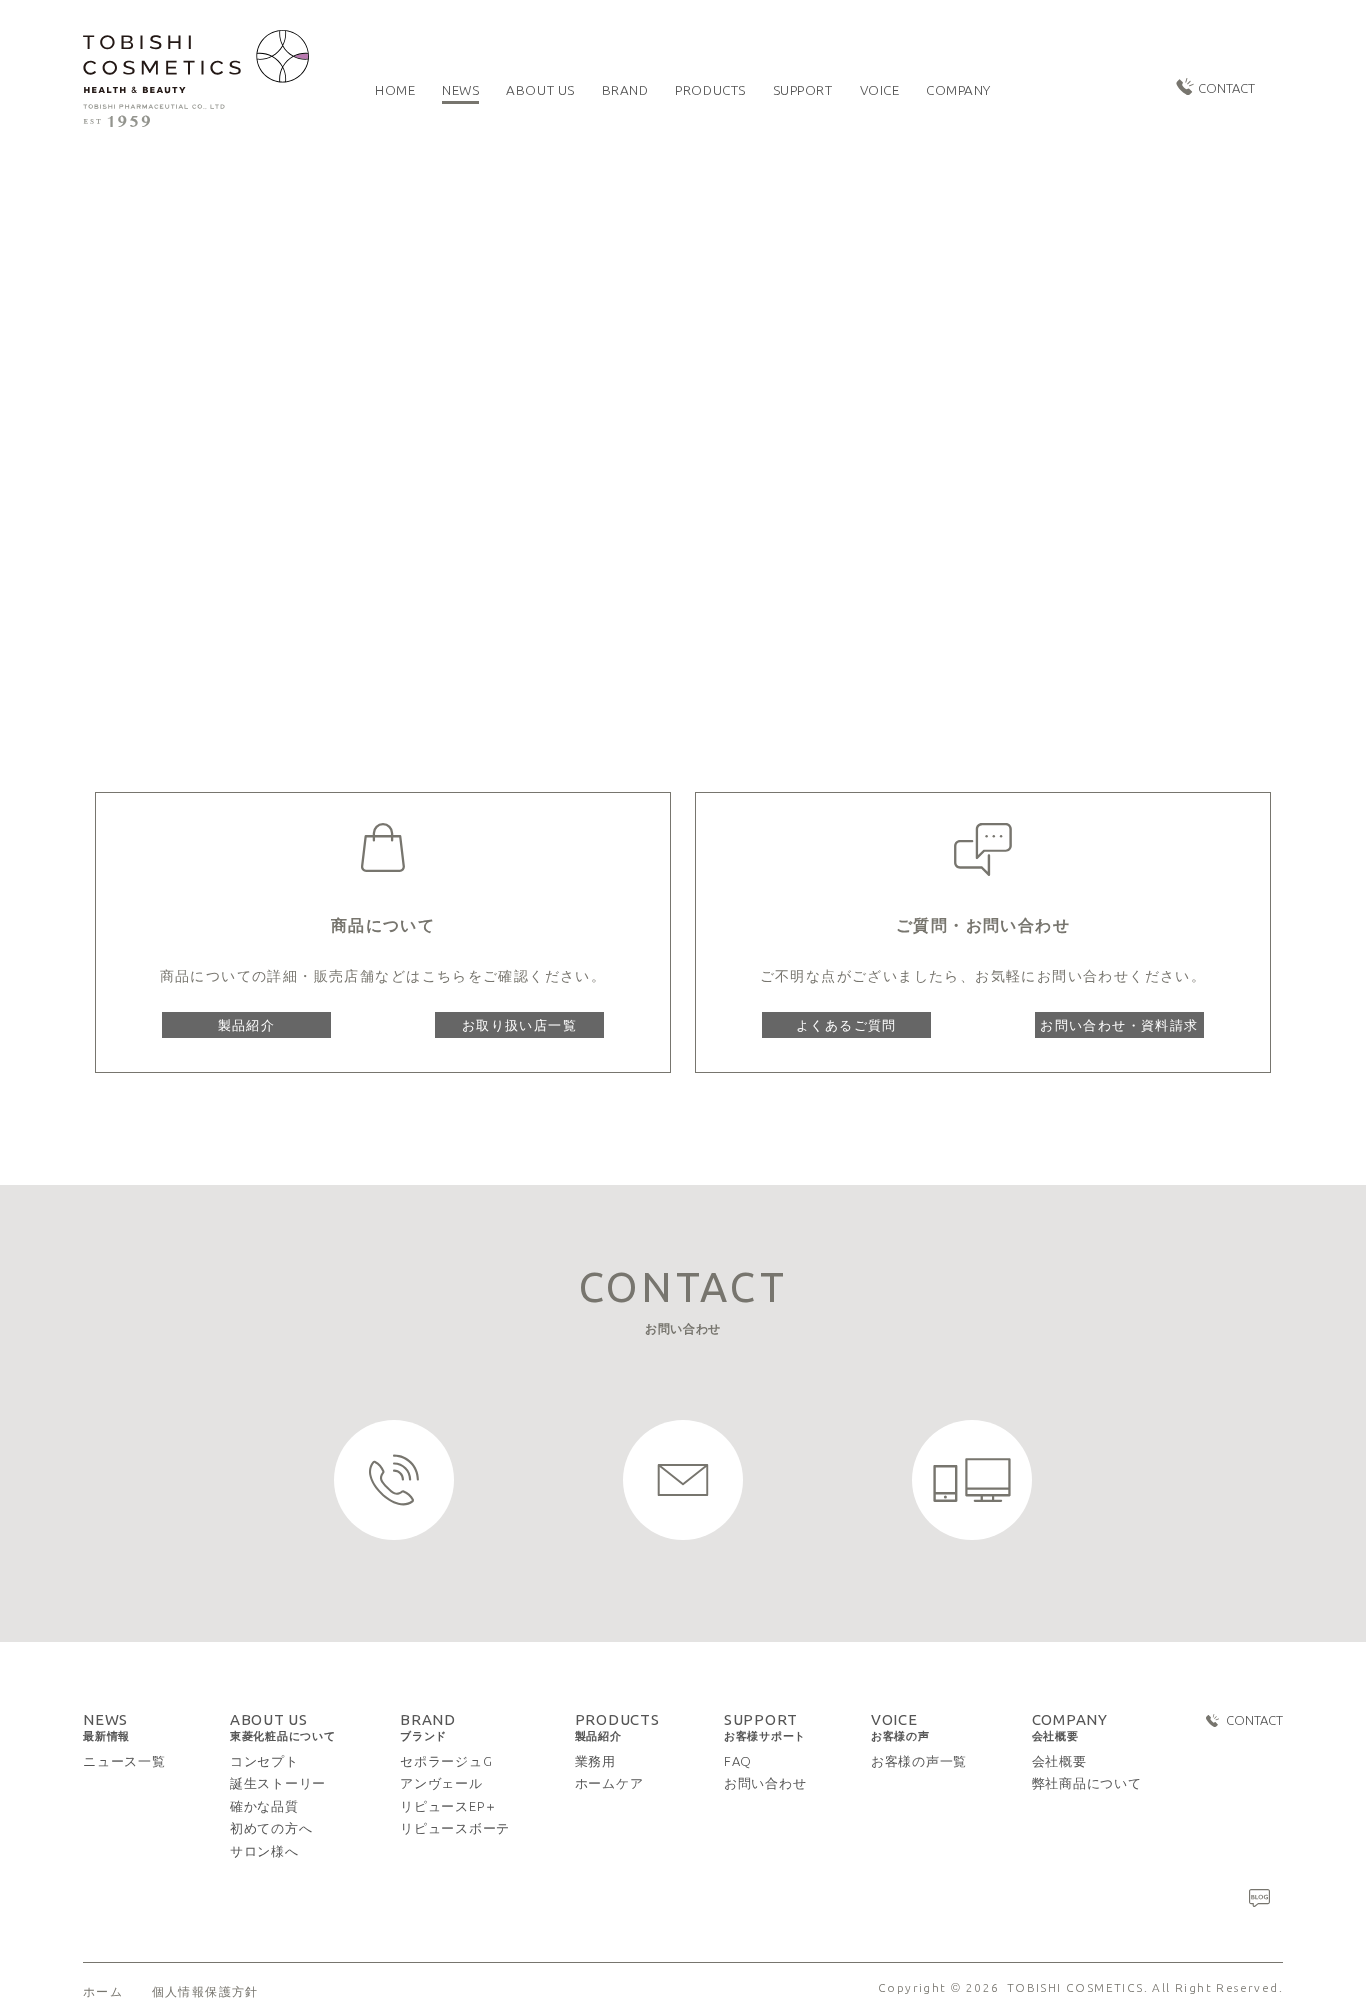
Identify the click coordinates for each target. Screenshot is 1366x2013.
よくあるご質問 (846, 1025)
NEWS (106, 1727)
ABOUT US (283, 1727)
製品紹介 (247, 1025)
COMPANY (1070, 1727)
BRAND (428, 1727)
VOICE (900, 1727)
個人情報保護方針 (205, 1992)
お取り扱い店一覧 (519, 1025)
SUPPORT (765, 1727)
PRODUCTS (617, 1727)
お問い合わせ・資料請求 (1119, 1025)
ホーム (103, 1992)
